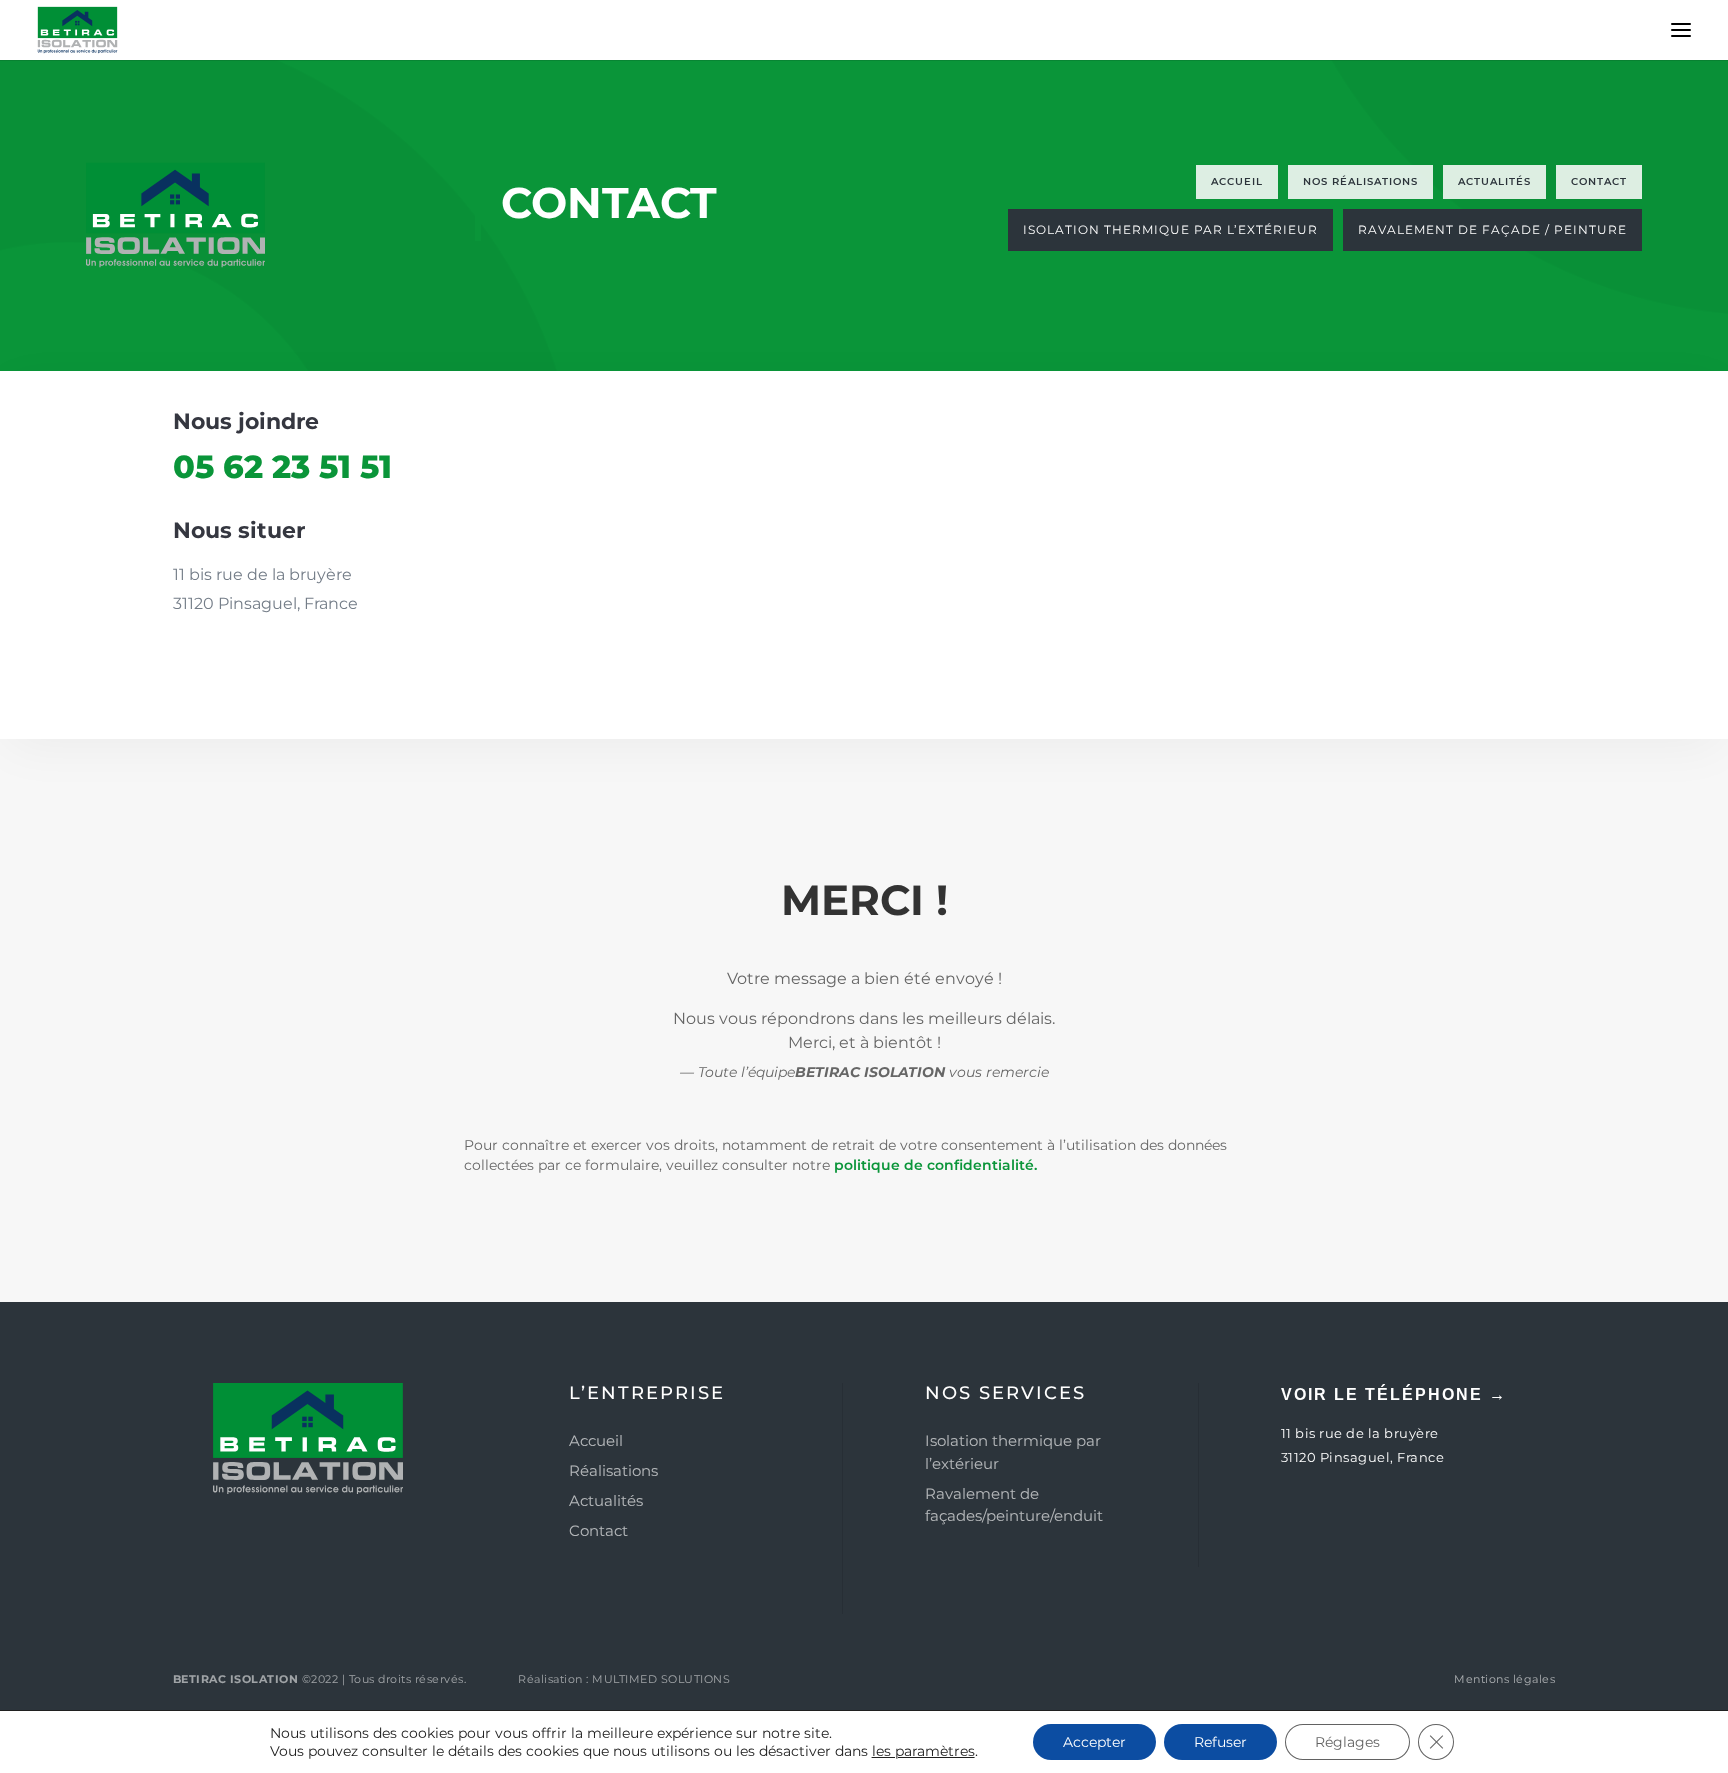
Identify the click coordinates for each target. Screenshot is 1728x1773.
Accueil (596, 1440)
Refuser (1220, 1742)
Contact (598, 1530)
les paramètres (923, 1751)
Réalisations (613, 1470)
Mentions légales (1504, 1679)
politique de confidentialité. (935, 1165)
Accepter (1094, 1742)
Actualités (606, 1500)
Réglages (1347, 1742)
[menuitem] (1237, 182)
